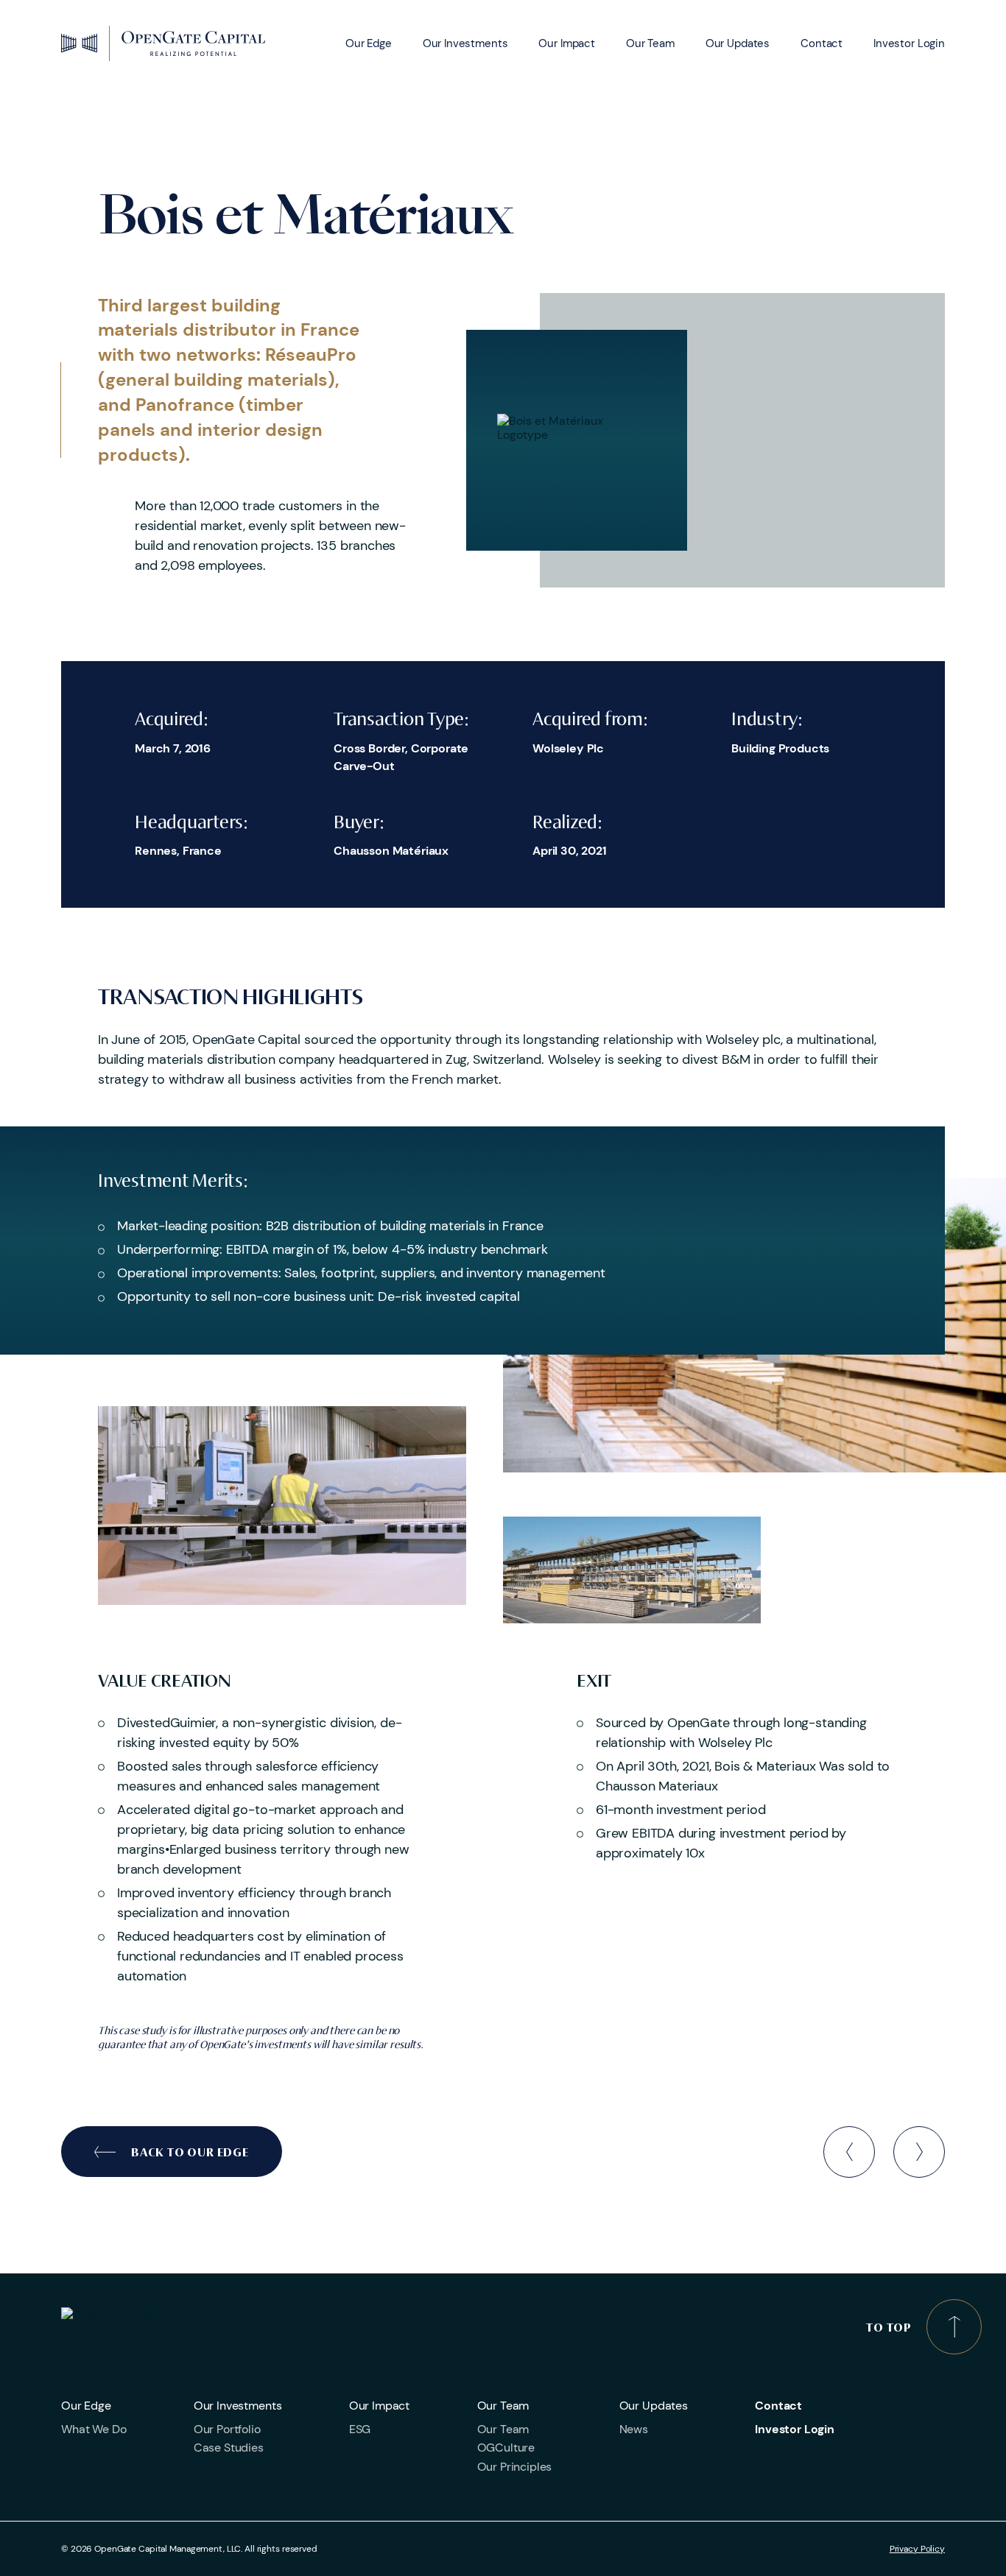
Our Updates (738, 43)
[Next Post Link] (919, 2152)
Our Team (650, 43)
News (634, 2429)
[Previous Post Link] (849, 2152)
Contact (822, 43)
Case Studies (229, 2448)
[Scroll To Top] (954, 2327)
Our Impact (567, 43)
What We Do (94, 2429)
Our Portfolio (227, 2429)
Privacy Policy (917, 2549)
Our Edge (369, 43)
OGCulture (506, 2448)
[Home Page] (163, 43)
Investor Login (909, 43)
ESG (360, 2429)
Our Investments (465, 43)
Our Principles (515, 2467)
